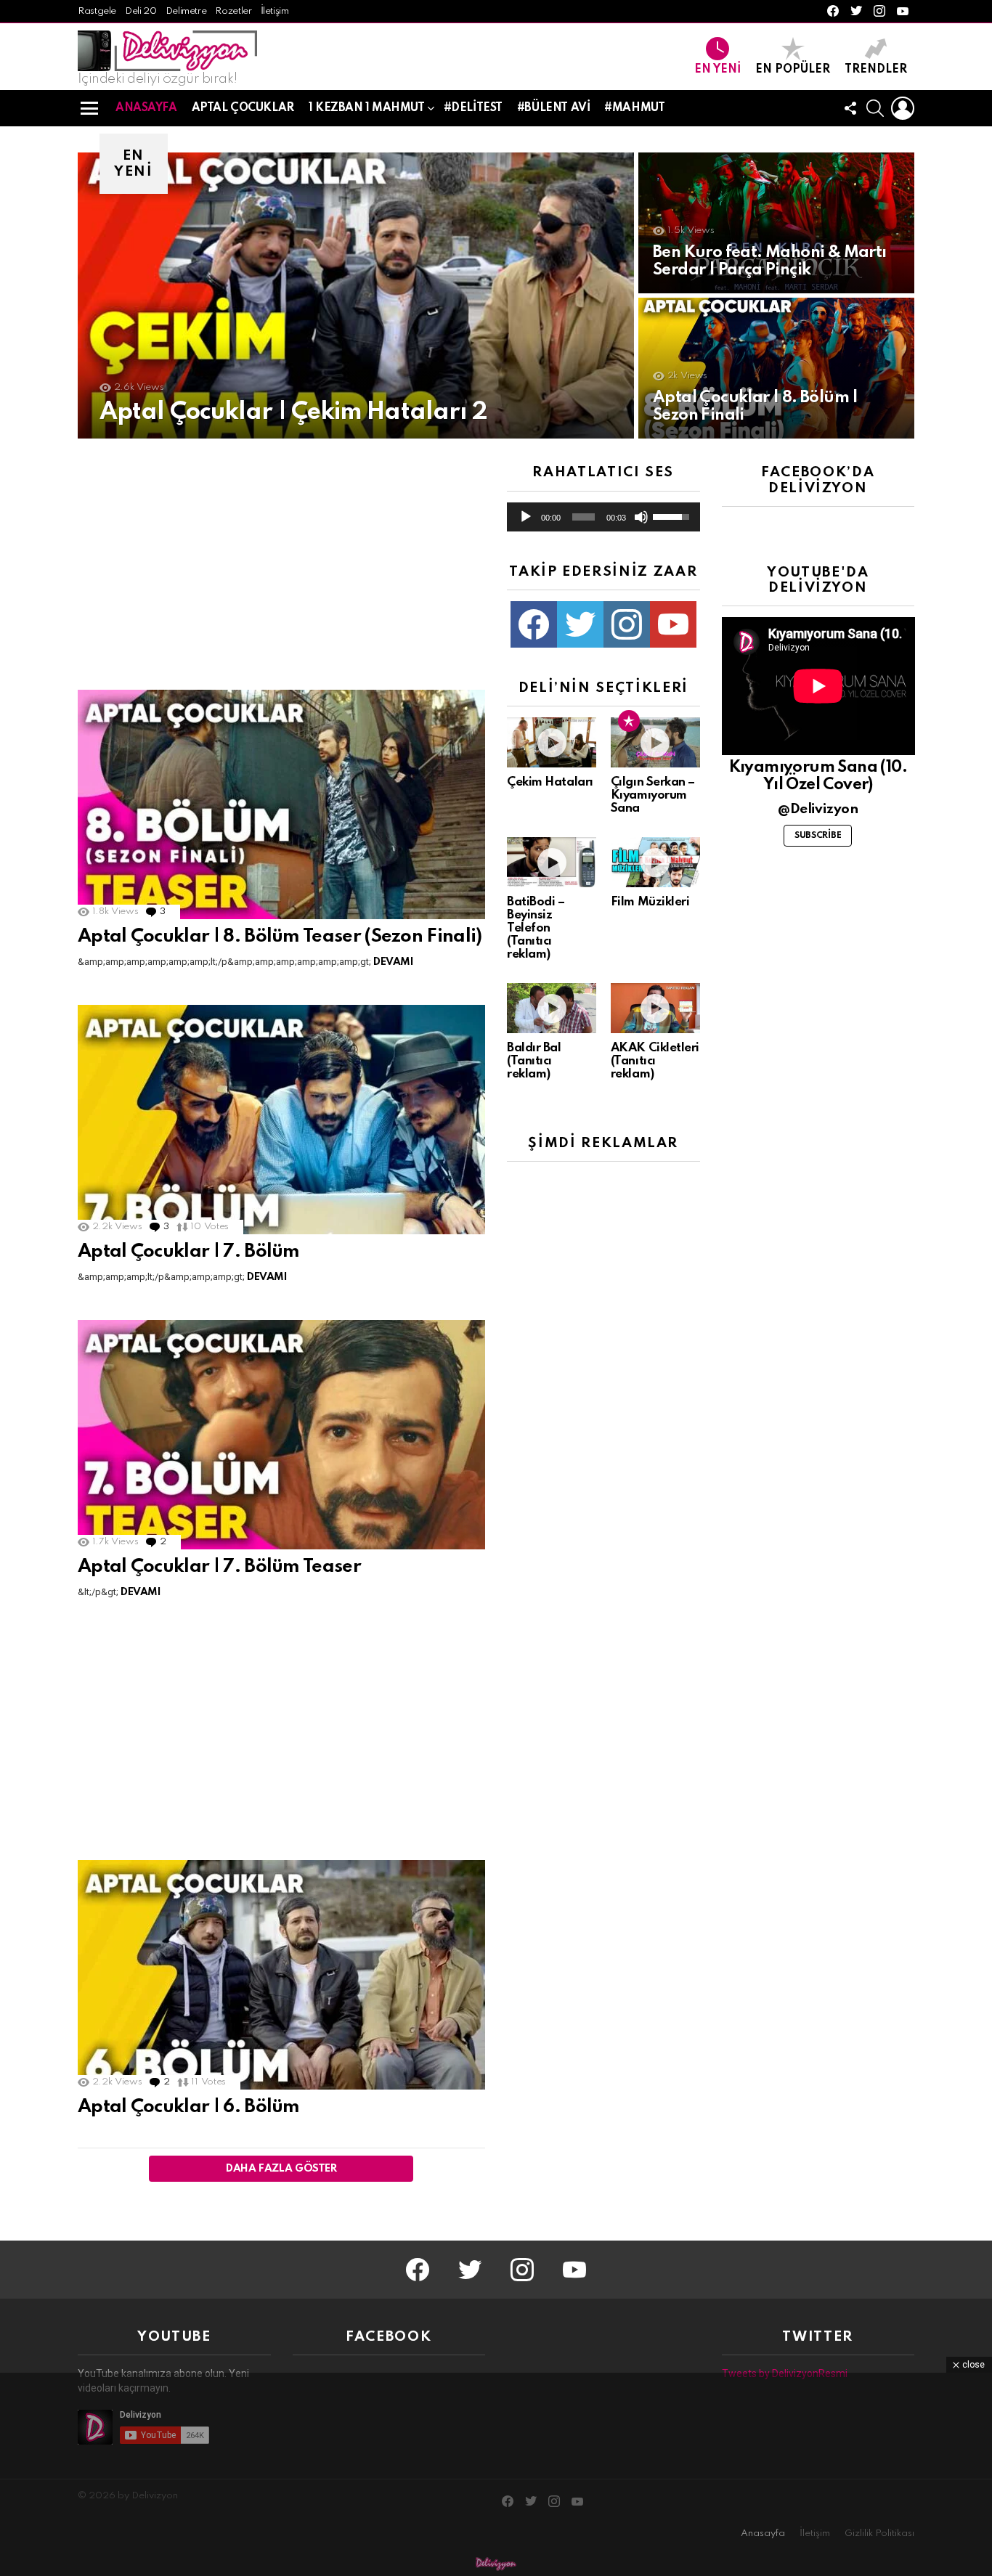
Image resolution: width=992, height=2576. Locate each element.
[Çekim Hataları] (552, 742)
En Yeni (717, 70)
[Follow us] (850, 108)
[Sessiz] (641, 517)
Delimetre (186, 11)
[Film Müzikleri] (655, 862)
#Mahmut (634, 108)
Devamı (394, 962)
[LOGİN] (903, 108)
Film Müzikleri (650, 902)
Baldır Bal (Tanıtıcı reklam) (534, 1061)
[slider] (584, 517)
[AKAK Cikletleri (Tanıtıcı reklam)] (655, 1008)
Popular (629, 721)
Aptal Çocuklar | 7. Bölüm (189, 1252)
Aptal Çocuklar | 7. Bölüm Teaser (219, 1567)
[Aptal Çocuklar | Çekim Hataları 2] (356, 295)
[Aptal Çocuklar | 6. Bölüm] (281, 1975)
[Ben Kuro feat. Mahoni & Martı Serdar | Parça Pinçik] (776, 223)
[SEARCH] (875, 108)
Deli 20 (141, 11)
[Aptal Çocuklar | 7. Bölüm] (281, 1120)
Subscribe (818, 836)
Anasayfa (146, 108)
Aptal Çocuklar (243, 108)
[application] (603, 517)
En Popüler (793, 70)
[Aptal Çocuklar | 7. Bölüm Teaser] (281, 1435)
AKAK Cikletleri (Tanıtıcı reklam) (655, 1061)
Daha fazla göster (281, 2169)
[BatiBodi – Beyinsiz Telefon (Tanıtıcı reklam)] (552, 862)
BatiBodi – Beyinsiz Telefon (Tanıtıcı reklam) (536, 928)
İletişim (275, 11)
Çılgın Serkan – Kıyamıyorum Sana (653, 795)
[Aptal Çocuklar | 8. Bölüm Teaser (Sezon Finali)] (281, 804)
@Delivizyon (818, 809)
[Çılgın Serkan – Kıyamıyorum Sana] (655, 742)
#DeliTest (473, 108)
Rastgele (97, 11)
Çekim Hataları (550, 782)
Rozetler (233, 11)
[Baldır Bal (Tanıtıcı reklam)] (552, 1008)
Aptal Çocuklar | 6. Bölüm (189, 2107)
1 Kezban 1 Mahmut (367, 108)
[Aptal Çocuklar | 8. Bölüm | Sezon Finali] (776, 368)
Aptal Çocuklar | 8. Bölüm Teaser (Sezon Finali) (280, 937)
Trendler (876, 70)
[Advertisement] (281, 566)
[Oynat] (526, 517)
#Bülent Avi (553, 108)
